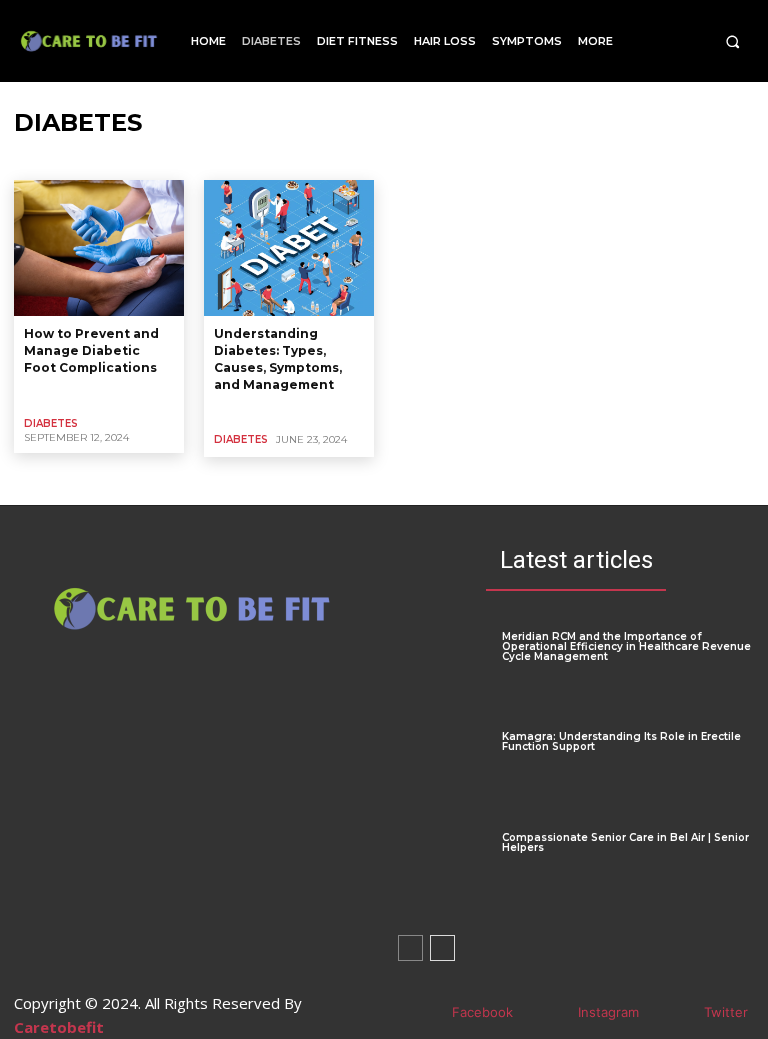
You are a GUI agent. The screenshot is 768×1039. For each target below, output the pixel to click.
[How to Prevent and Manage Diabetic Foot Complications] (99, 248)
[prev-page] (410, 948)
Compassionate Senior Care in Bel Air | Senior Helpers (625, 842)
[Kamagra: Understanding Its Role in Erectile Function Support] (442, 769)
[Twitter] (674, 1013)
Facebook (482, 1012)
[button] (732, 41)
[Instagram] (548, 1013)
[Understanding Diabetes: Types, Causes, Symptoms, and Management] (289, 248)
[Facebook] (422, 1013)
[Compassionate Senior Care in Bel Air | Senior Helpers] (442, 870)
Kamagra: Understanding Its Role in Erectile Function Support (621, 741)
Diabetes (51, 423)
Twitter (726, 1012)
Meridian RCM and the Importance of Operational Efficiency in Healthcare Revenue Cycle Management (626, 646)
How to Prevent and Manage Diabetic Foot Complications (91, 350)
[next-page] (442, 948)
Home (31, 161)
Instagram (608, 1012)
